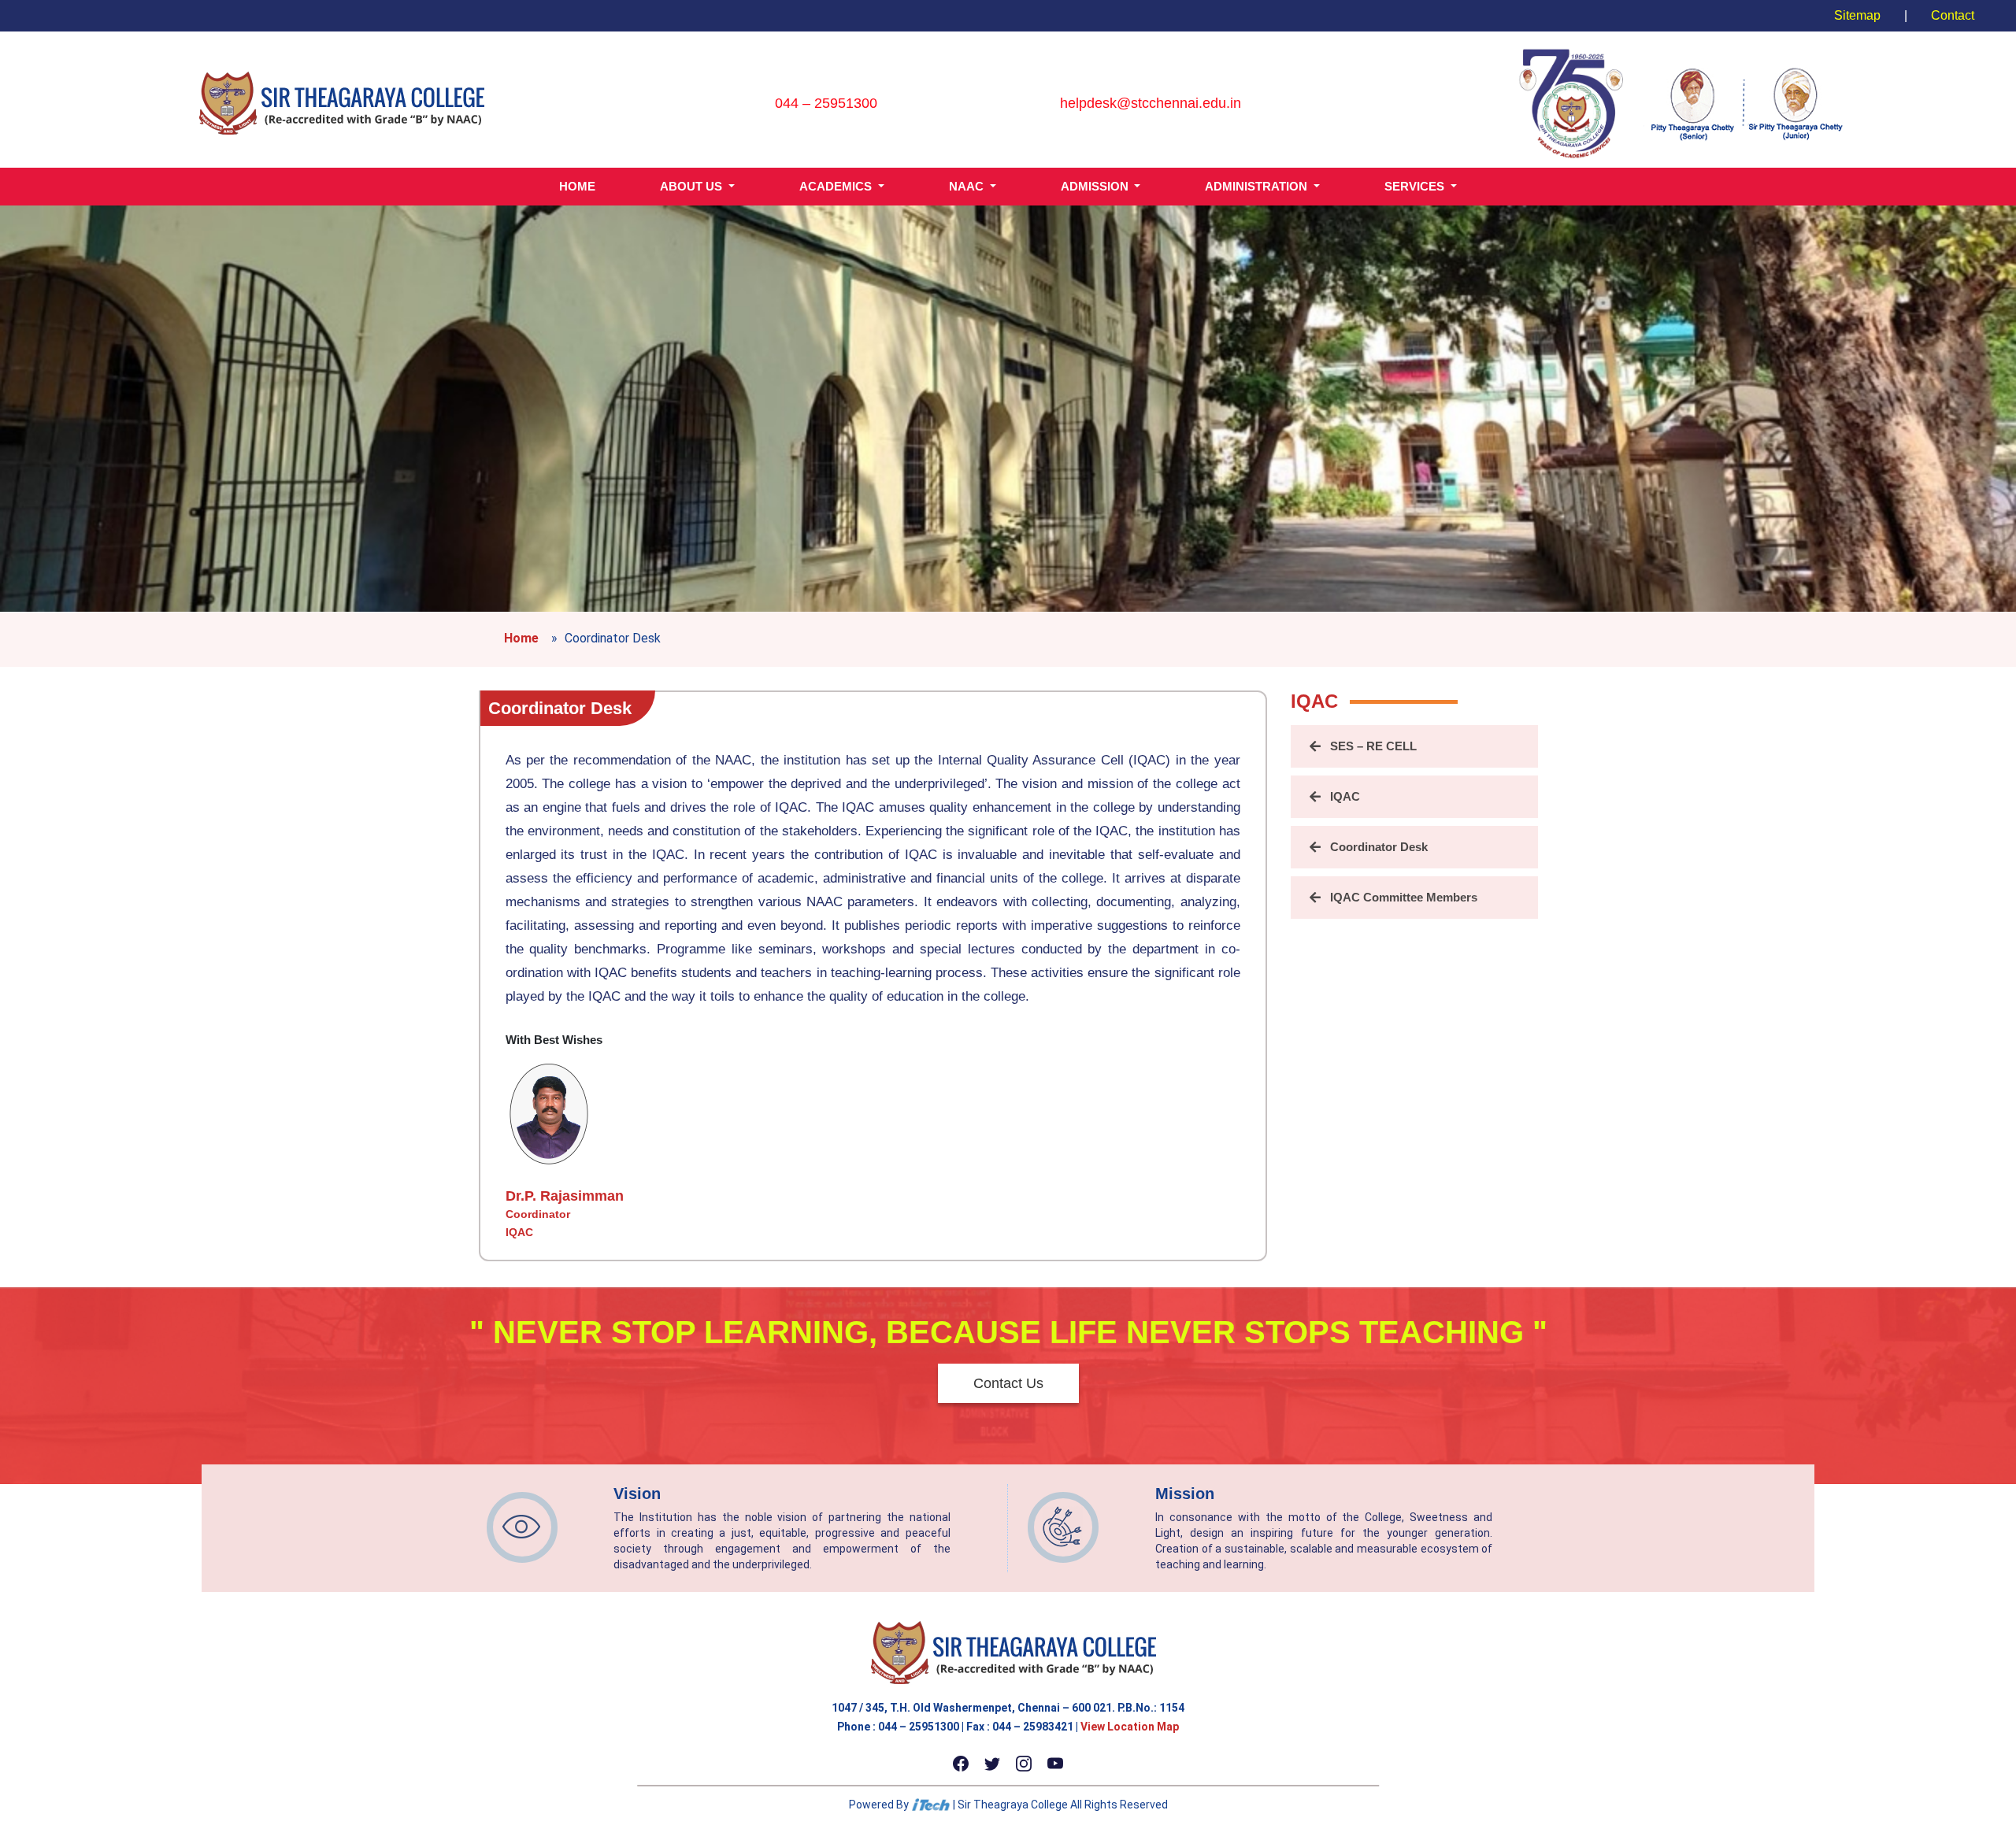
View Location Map (1130, 1727)
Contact (1953, 15)
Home (521, 638)
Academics (837, 186)
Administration (1258, 186)
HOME (577, 186)
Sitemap (1857, 15)
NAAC (968, 186)
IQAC (1345, 796)
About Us (693, 186)
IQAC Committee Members (1404, 897)
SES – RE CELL (1373, 746)
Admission (1096, 186)
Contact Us (1008, 1383)
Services (1416, 186)
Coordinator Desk (560, 708)
